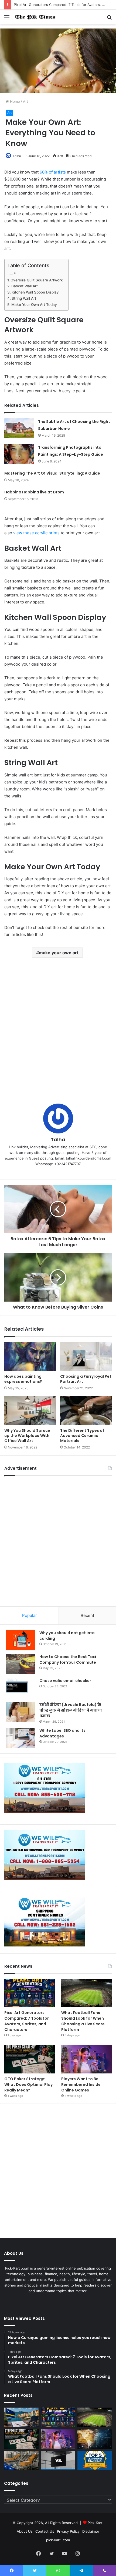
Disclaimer (91, 2531)
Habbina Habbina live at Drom (34, 492)
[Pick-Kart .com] (35, 17)
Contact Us (45, 2531)
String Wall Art (24, 298)
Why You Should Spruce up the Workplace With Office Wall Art (27, 1436)
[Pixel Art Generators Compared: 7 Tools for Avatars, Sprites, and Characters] (30, 1993)
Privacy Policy (68, 2531)
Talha (17, 156)
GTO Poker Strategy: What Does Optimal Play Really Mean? (28, 2084)
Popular (30, 1615)
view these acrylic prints (36, 533)
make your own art (59, 953)
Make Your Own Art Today (34, 305)
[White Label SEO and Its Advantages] (21, 1738)
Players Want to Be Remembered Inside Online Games (81, 2084)
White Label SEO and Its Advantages (62, 1733)
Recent (87, 1615)
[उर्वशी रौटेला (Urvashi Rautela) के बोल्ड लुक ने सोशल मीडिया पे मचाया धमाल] (21, 1712)
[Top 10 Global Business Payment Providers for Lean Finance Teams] (95, 2439)
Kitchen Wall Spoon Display (35, 292)
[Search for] (109, 19)
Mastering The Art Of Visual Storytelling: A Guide (52, 473)
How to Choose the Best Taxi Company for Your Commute (68, 1660)
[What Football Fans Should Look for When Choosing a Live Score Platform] (86, 1993)
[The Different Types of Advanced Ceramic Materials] (86, 1411)
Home (14, 101)
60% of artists (53, 172)
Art (25, 101)
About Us (25, 2531)
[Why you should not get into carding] (21, 1640)
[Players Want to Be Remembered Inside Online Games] (86, 2059)
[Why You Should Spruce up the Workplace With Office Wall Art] (30, 1411)
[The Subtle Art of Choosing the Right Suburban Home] (19, 428)
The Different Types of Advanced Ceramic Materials (82, 1436)
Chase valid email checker (65, 1681)
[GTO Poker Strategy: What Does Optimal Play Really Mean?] (30, 2059)
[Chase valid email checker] (21, 1688)
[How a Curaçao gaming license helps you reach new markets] (21, 2417)
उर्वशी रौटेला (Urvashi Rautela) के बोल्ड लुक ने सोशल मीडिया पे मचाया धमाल (71, 1710)
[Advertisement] (58, 1032)
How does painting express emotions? (23, 1379)
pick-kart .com (58, 2540)
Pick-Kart (95, 2523)
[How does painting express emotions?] (30, 1357)
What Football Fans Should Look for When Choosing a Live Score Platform (83, 2021)
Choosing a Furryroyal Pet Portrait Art (86, 1379)
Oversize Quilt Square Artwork (37, 280)
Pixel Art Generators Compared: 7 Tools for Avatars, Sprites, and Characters (27, 2021)
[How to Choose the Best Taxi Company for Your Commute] (21, 1664)
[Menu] (7, 19)
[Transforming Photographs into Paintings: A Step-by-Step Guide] (19, 454)
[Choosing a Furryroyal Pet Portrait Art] (86, 1357)
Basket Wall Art (25, 286)
